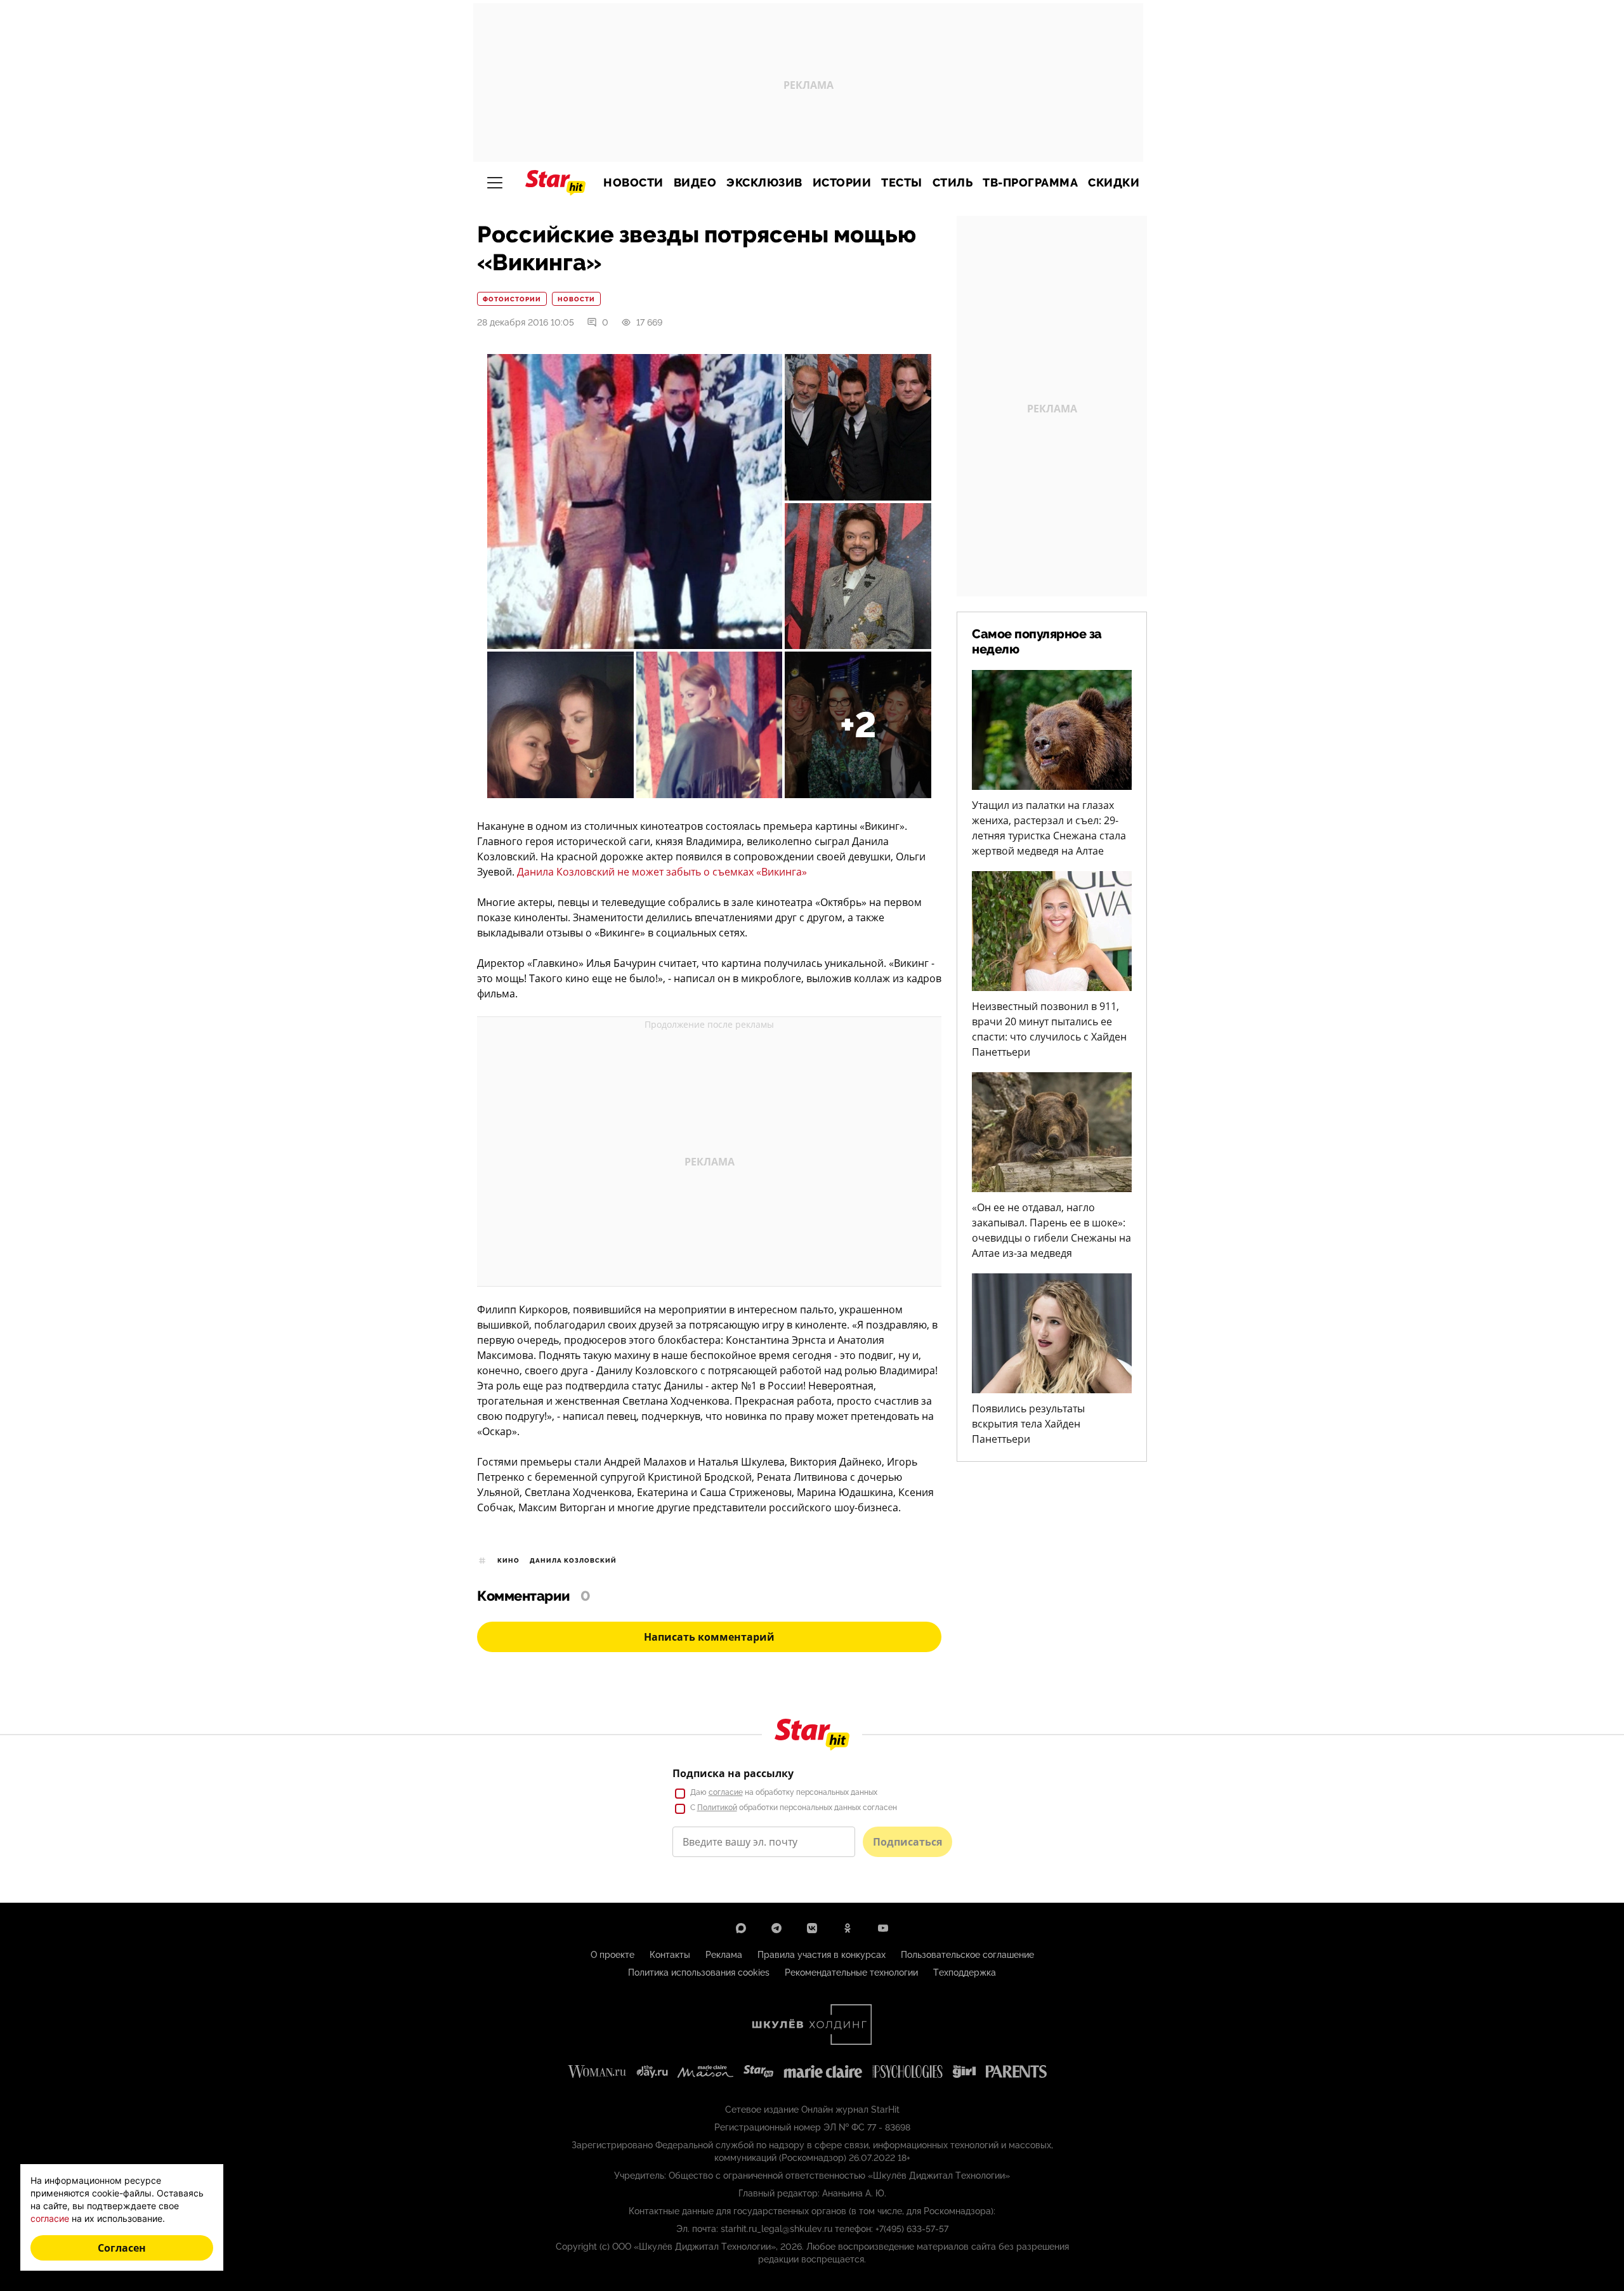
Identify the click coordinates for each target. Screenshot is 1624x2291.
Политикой (717, 1808)
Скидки (1114, 183)
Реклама (724, 1955)
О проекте (612, 1955)
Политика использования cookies (699, 1973)
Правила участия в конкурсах (822, 1955)
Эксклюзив (764, 183)
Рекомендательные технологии (851, 1973)
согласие (726, 1792)
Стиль (953, 183)
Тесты (902, 183)
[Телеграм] (776, 1928)
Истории (842, 183)
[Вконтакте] (812, 1928)
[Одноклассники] (848, 1928)
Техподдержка (965, 1973)
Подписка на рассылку (733, 1773)
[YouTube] (883, 1928)
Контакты (670, 1955)
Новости (633, 183)
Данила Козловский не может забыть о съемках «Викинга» (662, 872)
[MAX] (741, 1928)
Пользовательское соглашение (967, 1955)
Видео (695, 183)
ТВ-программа (1030, 183)
